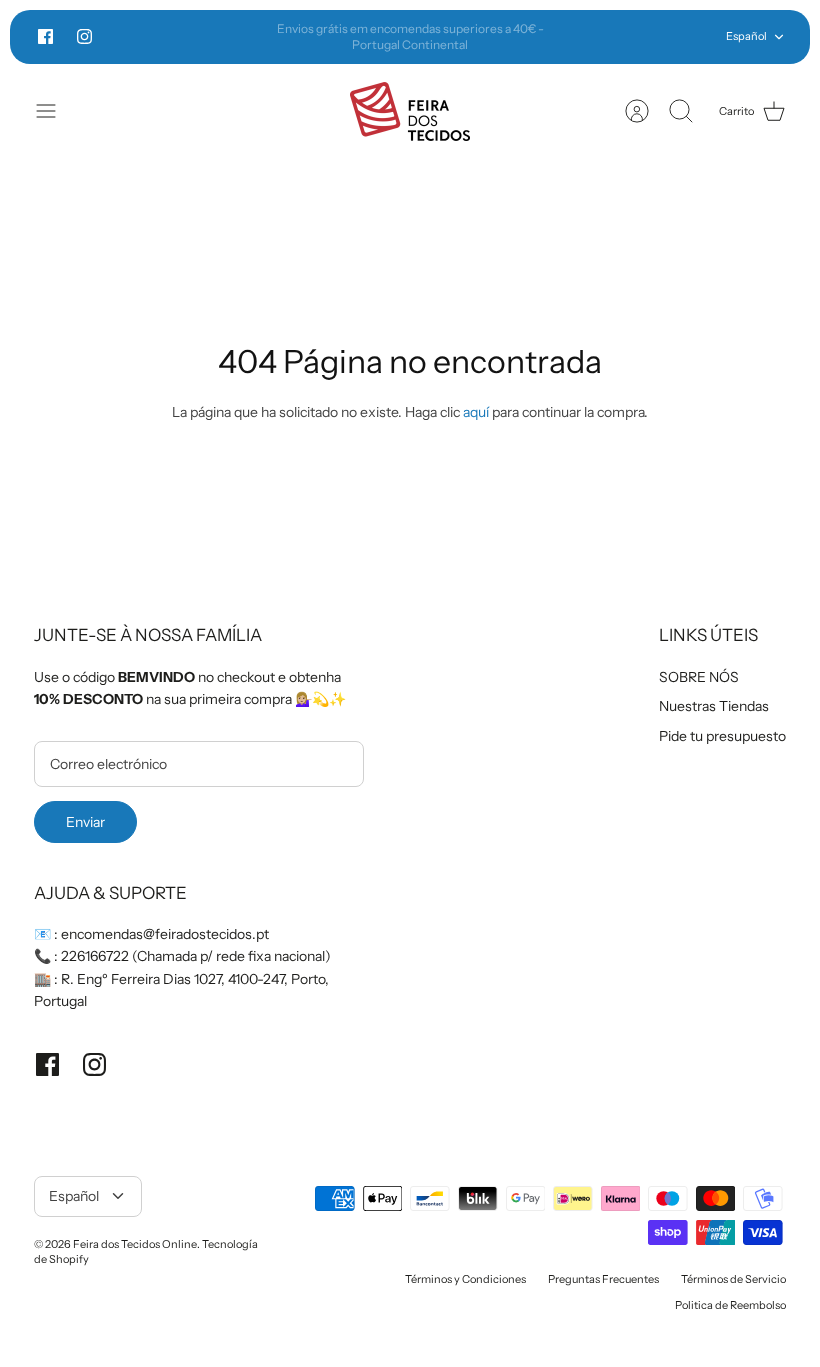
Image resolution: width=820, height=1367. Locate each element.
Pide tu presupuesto (722, 736)
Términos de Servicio (733, 1279)
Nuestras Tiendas (714, 706)
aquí (476, 412)
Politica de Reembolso (730, 1305)
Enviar (85, 822)
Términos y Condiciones (465, 1279)
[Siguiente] (583, 37)
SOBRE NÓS (699, 677)
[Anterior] (237, 37)
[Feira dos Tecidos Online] (410, 111)
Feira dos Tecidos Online (135, 1244)
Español (746, 36)
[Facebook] (45, 36)
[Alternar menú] (56, 111)
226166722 (95, 956)
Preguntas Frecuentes (603, 1279)
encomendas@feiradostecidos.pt (165, 934)
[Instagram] (84, 36)
